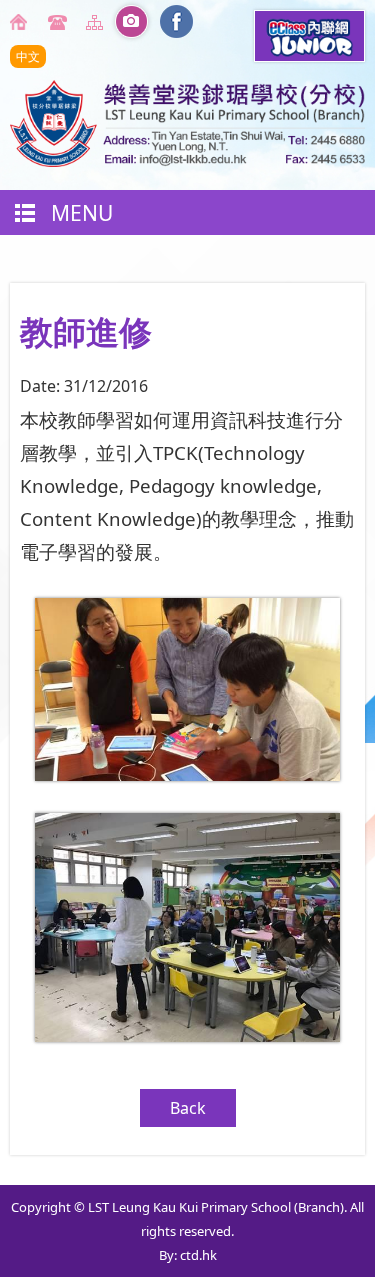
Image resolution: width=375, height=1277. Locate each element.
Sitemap (98, 22)
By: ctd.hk (188, 1255)
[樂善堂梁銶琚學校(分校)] (187, 161)
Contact (60, 22)
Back (188, 1108)
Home (22, 22)
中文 (28, 56)
